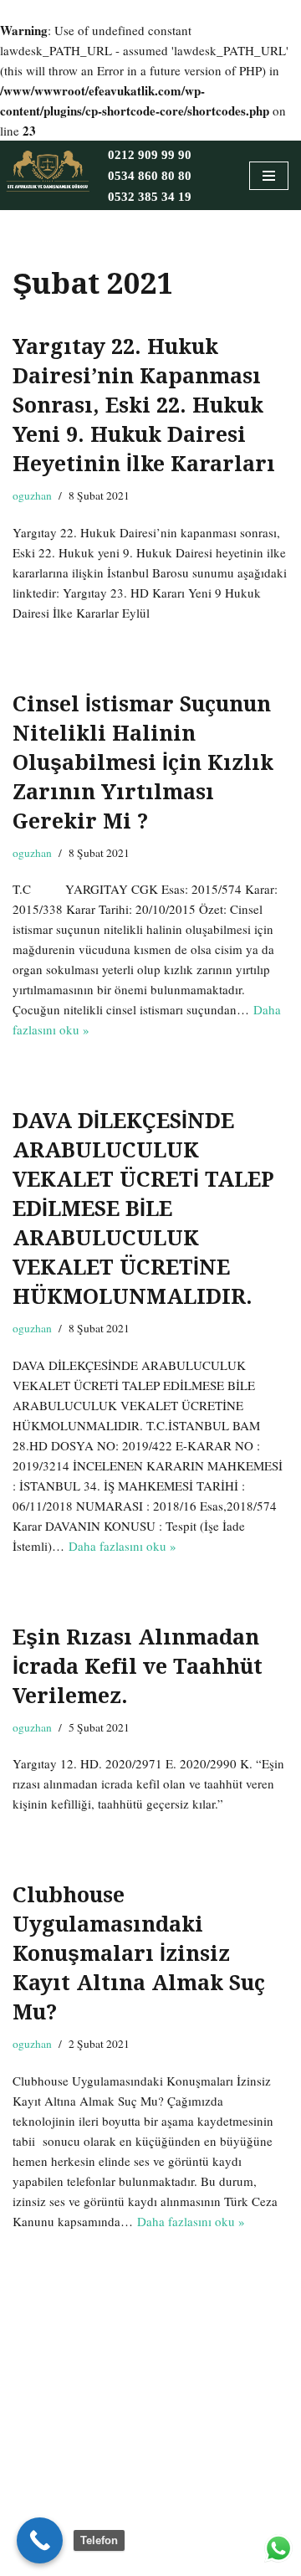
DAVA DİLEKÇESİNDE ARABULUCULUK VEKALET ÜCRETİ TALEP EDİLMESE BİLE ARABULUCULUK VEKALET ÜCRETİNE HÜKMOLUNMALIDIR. (143, 1209)
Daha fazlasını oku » (122, 1546)
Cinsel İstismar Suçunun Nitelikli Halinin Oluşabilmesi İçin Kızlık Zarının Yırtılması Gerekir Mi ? (143, 763)
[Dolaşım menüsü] (269, 176)
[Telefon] (40, 2540)
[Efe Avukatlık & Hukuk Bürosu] (48, 172)
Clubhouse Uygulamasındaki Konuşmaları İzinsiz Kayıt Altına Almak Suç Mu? (139, 1954)
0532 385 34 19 (150, 197)
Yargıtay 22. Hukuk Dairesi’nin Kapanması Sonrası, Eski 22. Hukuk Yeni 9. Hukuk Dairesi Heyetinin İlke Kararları (144, 405)
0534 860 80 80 (150, 176)
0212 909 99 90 (150, 155)
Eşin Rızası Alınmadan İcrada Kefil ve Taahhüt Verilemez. (138, 1667)
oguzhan (32, 495)
